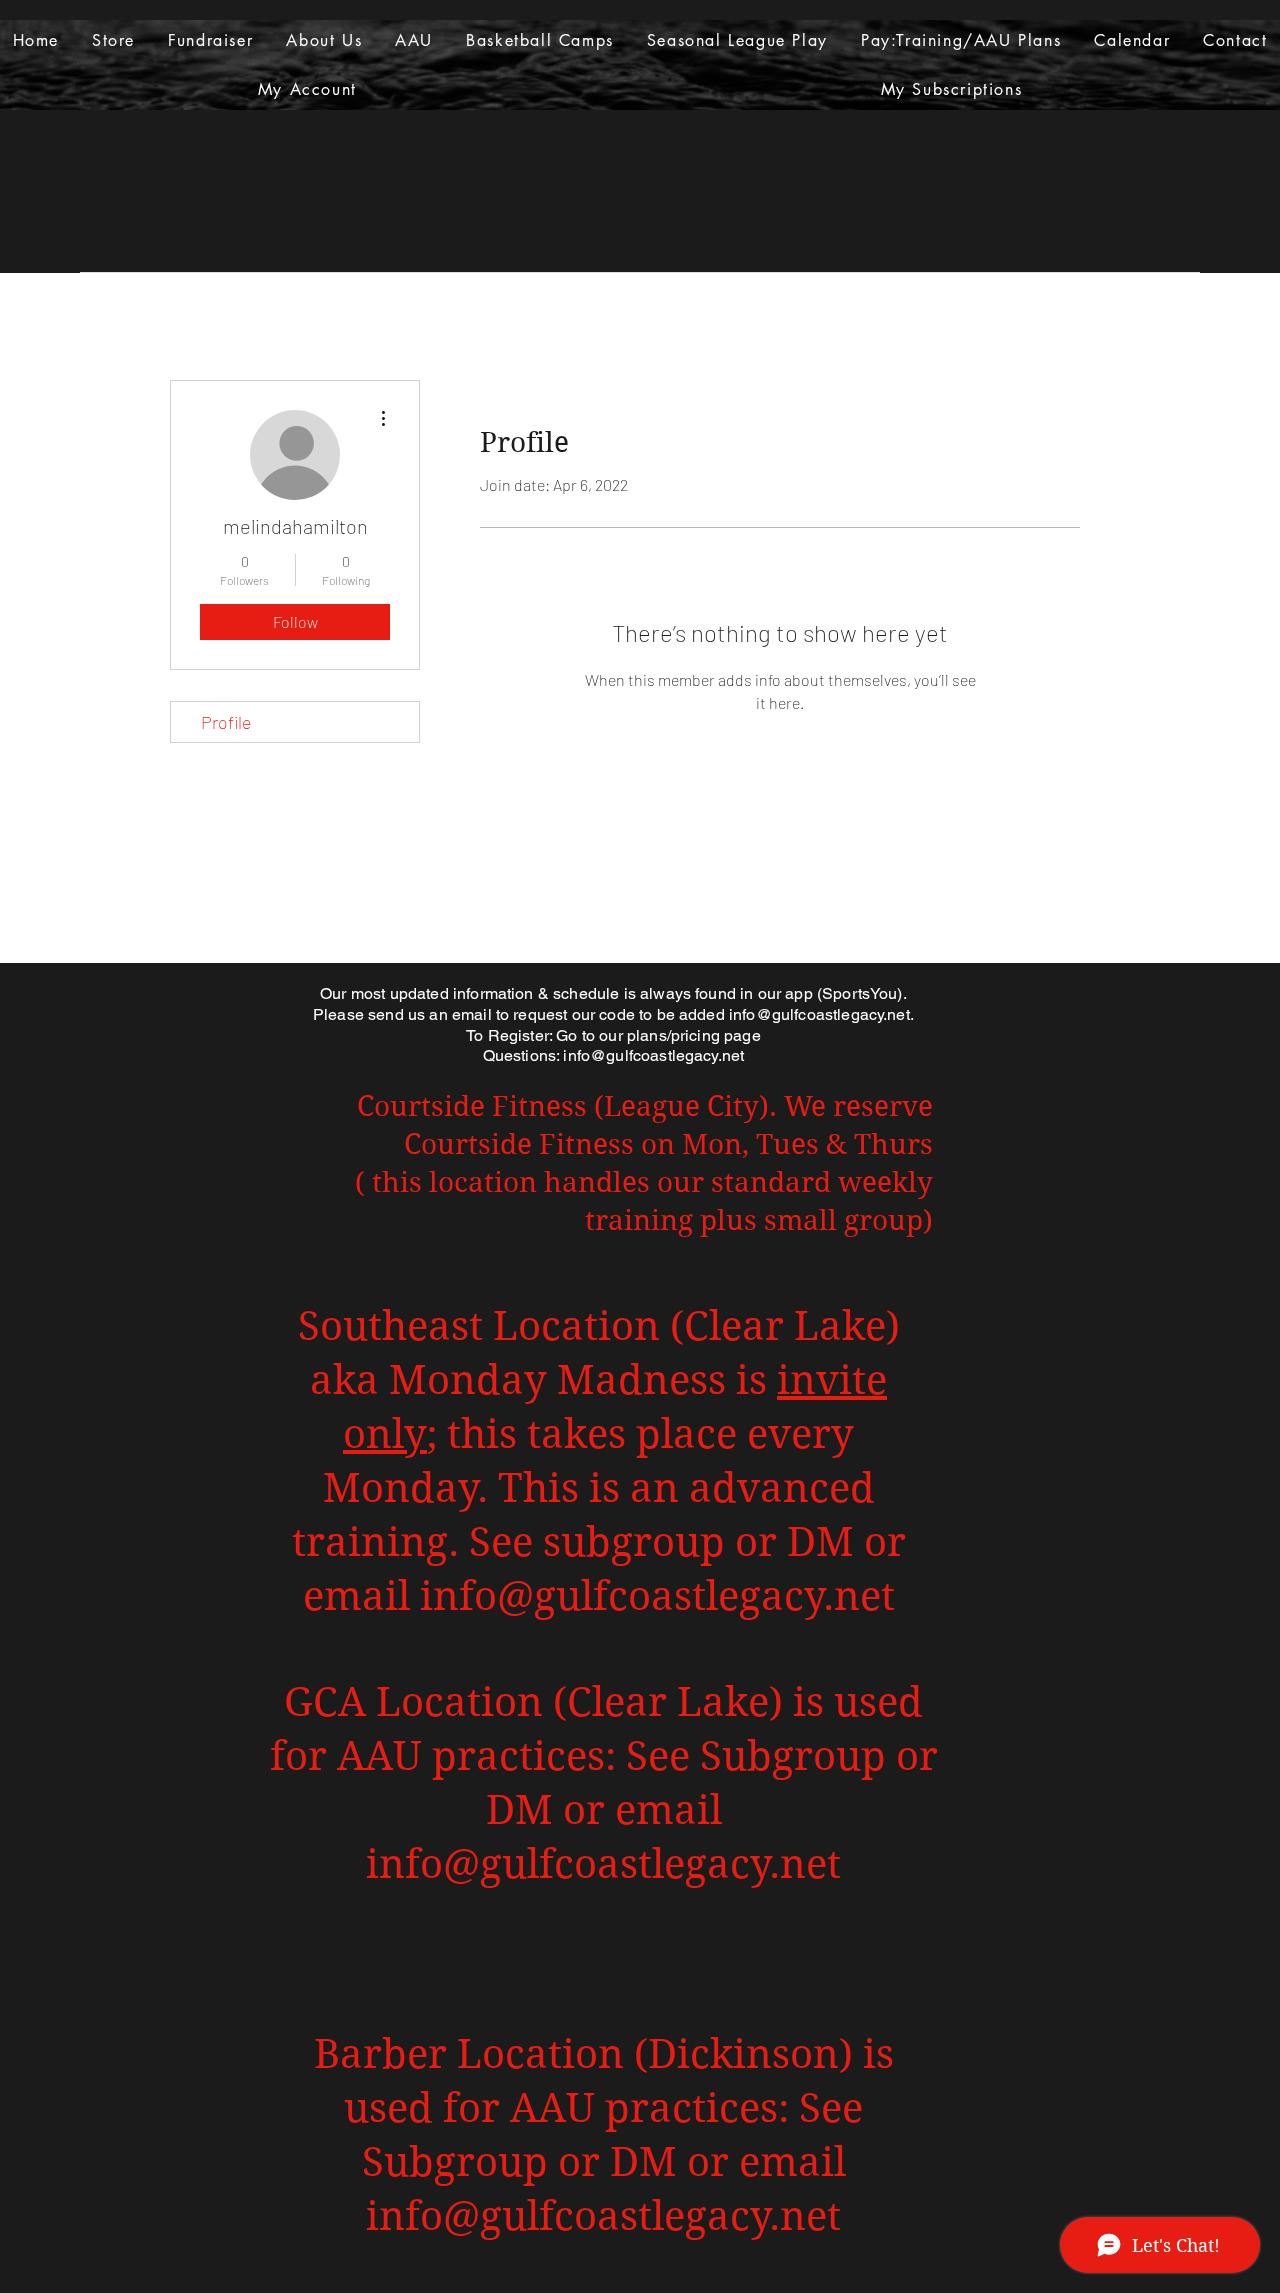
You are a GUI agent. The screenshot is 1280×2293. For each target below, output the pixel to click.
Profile (226, 722)
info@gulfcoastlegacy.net (819, 1014)
